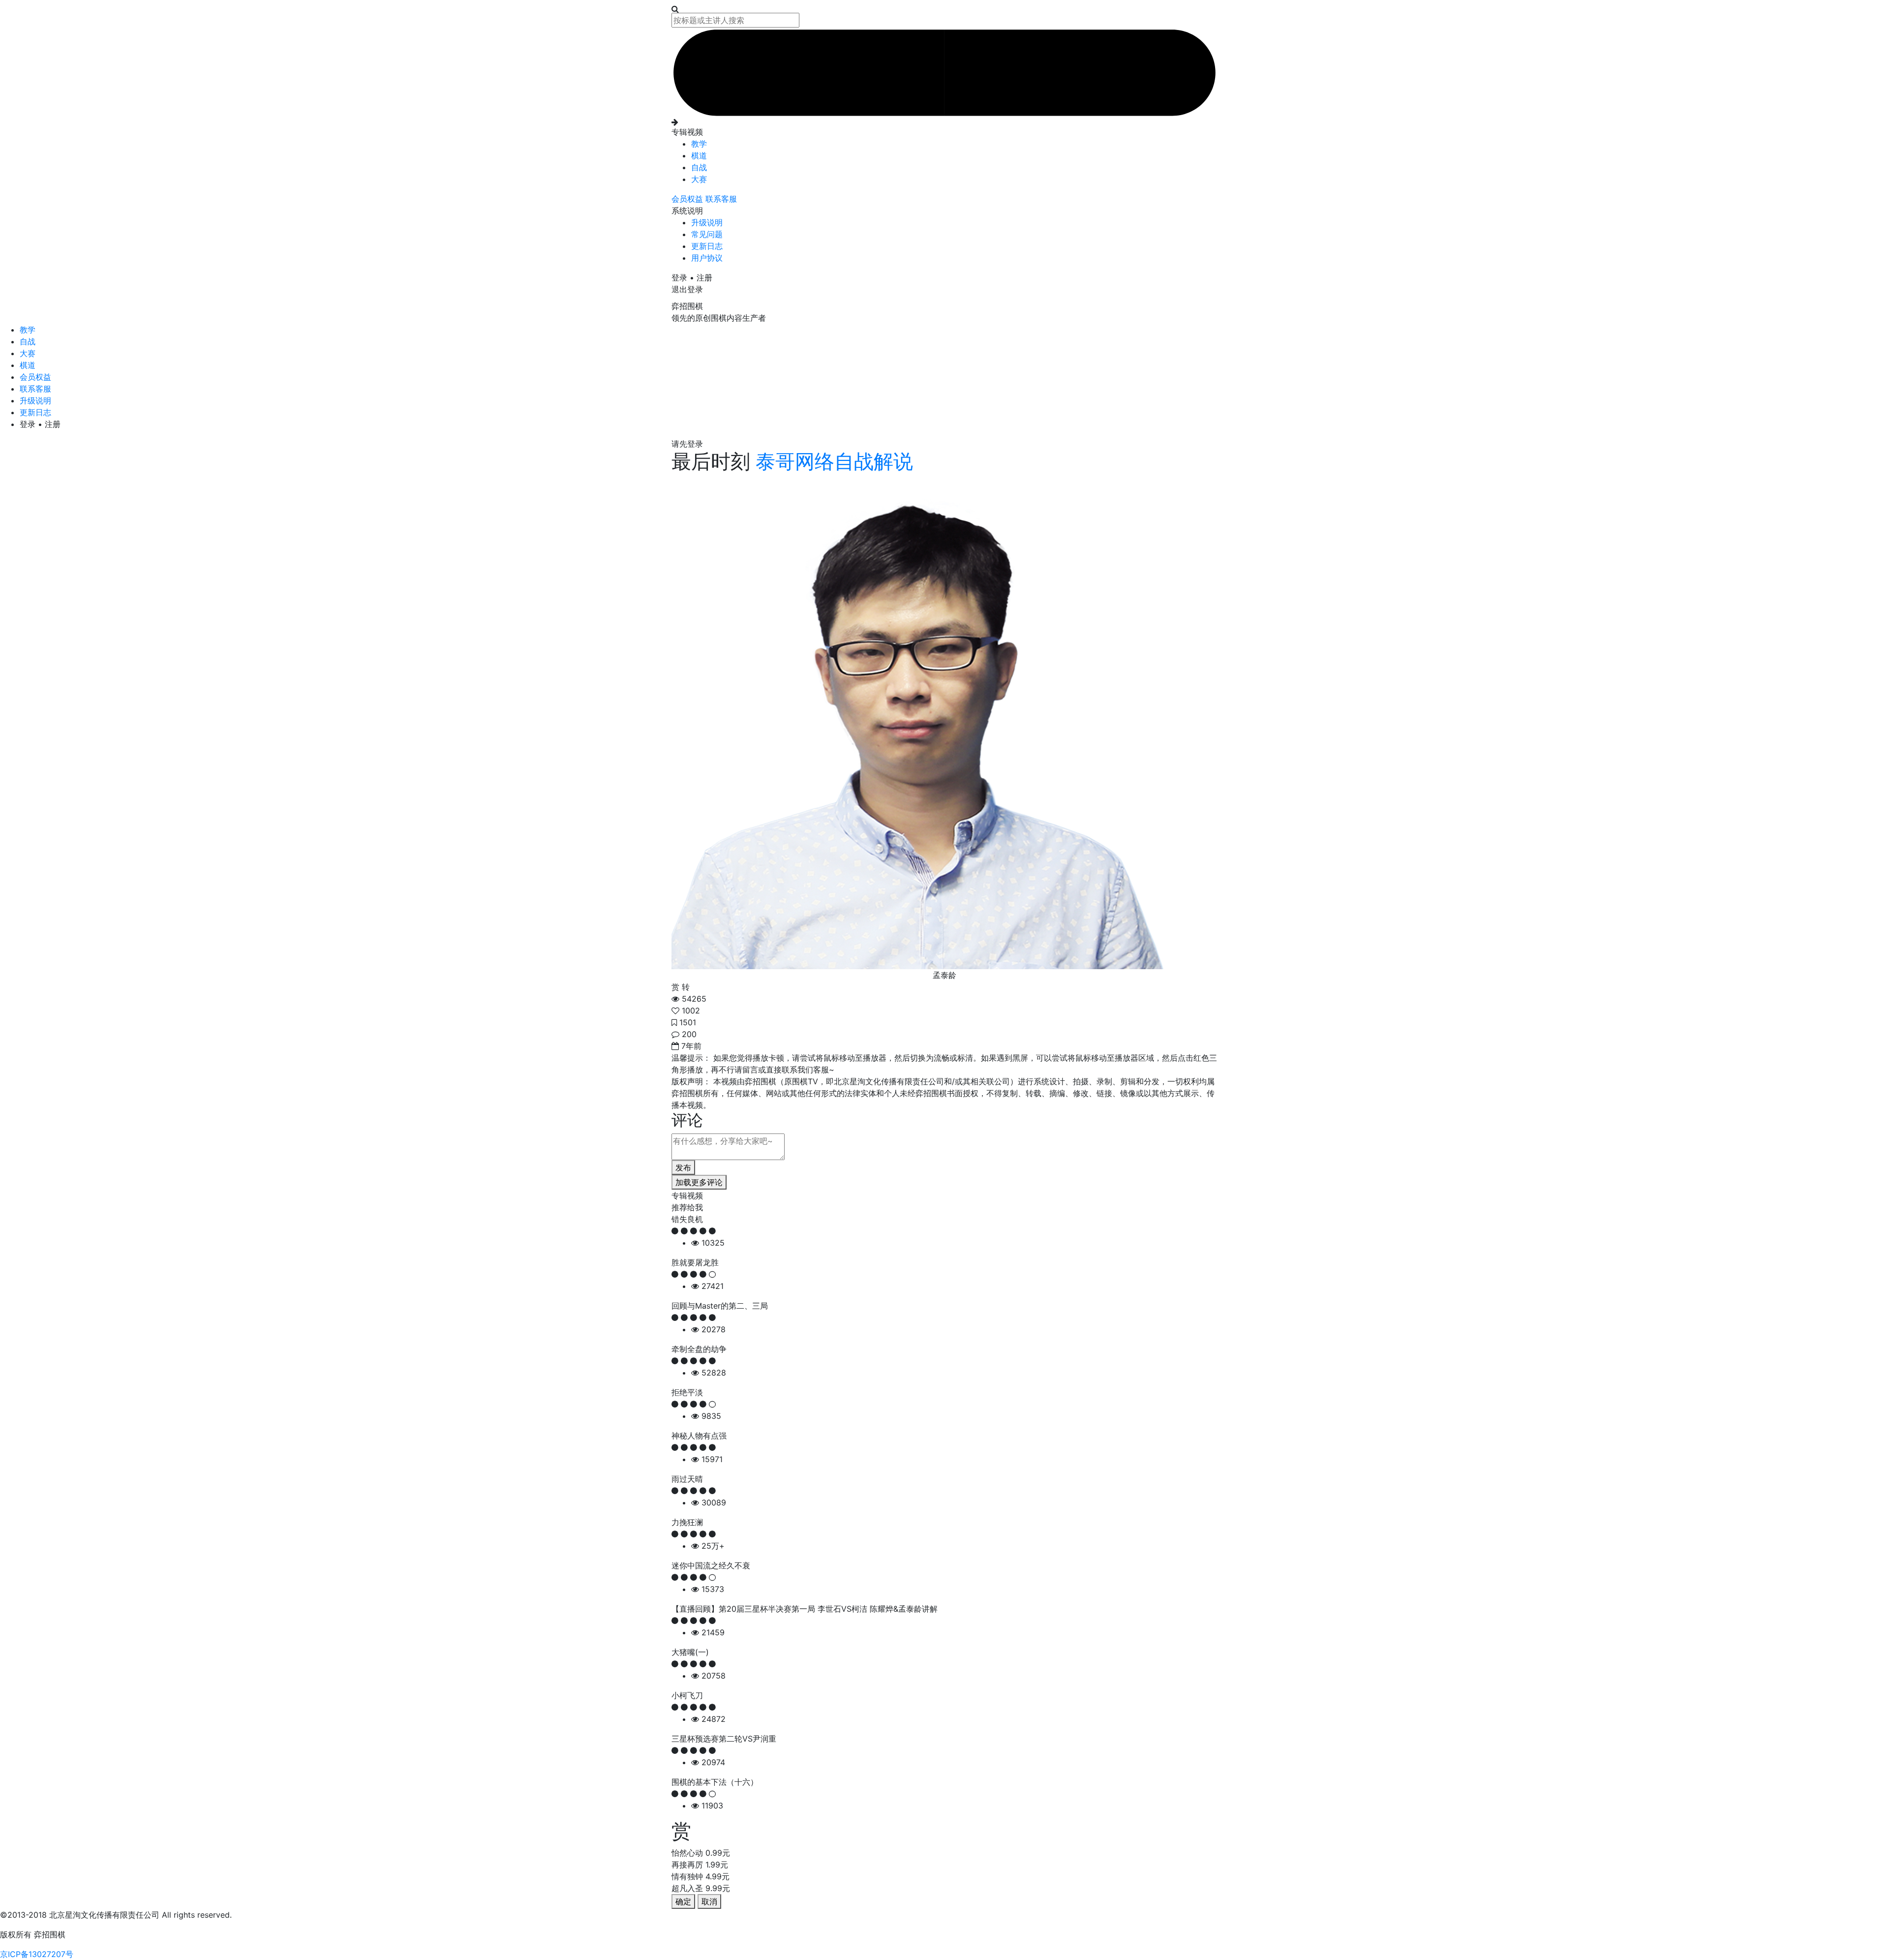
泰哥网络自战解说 (832, 461)
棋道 (699, 155)
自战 (699, 167)
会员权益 (688, 199)
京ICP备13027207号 (37, 1954)
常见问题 (707, 234)
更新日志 (707, 246)
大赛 (699, 179)
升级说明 (707, 222)
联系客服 (721, 199)
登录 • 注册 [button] (692, 277)
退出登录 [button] (687, 289)
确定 (683, 1901)
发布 (683, 1167)
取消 (709, 1901)
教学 (699, 144)
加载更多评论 (699, 1182)
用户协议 (707, 258)
